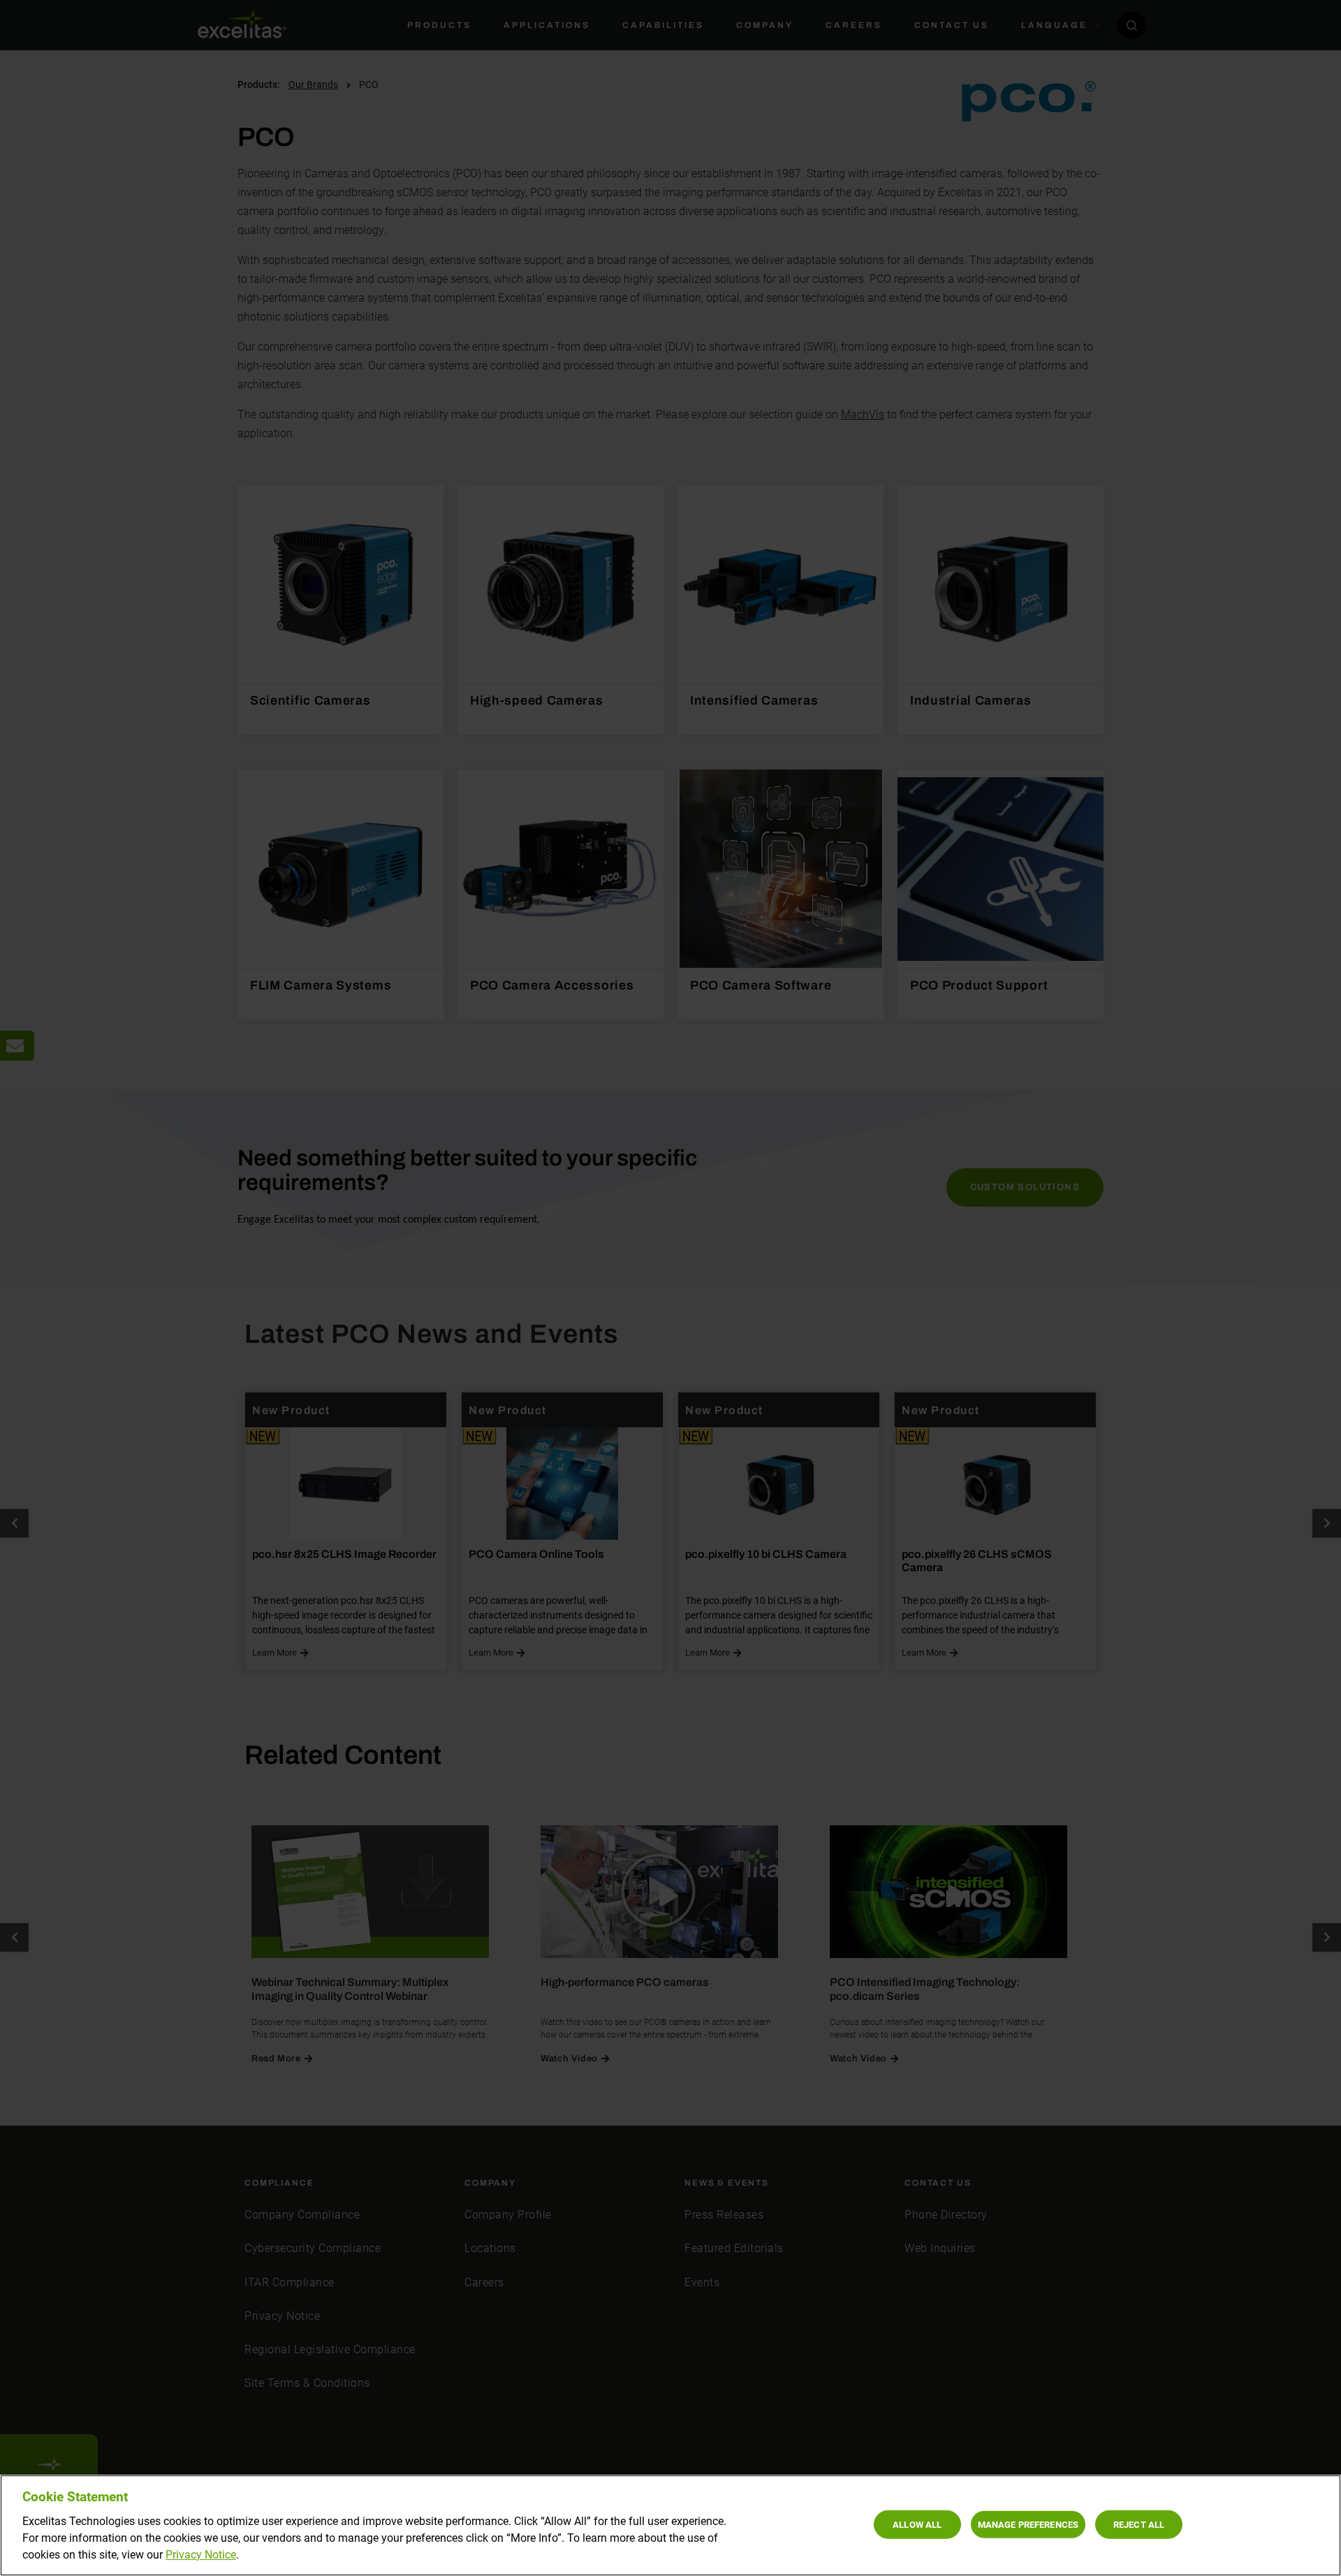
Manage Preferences (1028, 2524)
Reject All (1139, 2524)
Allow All (917, 2524)
